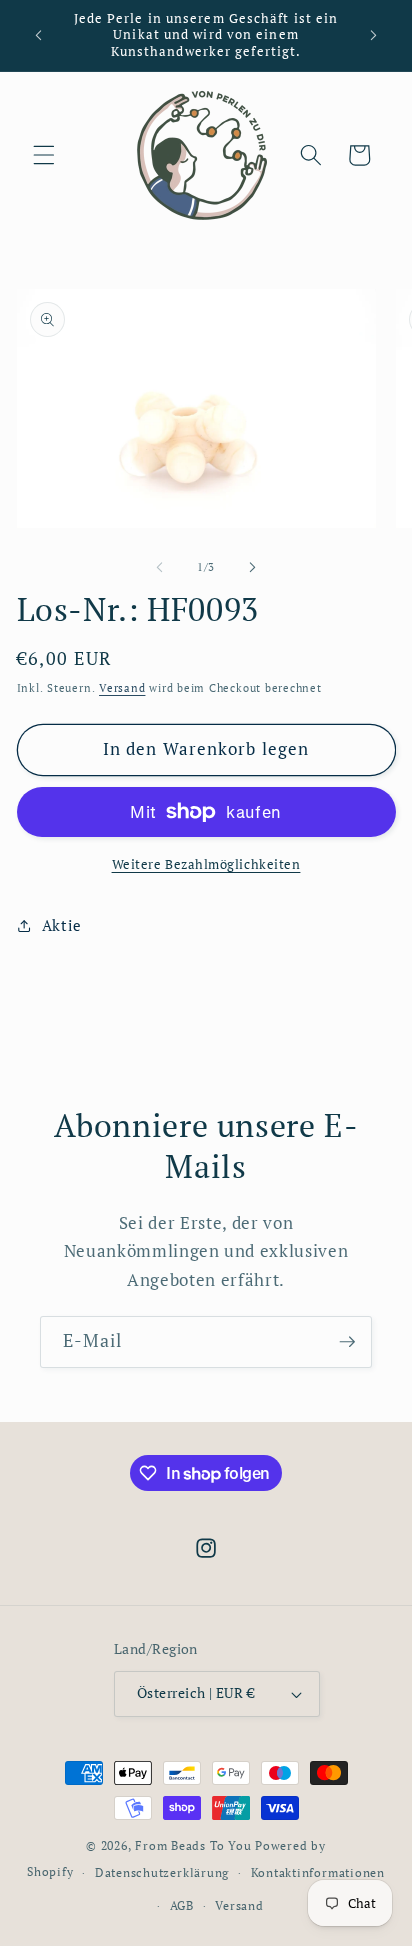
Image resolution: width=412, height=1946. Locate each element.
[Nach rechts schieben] (252, 567)
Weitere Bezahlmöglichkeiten (206, 864)
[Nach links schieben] (160, 567)
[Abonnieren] (347, 1342)
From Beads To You (193, 1845)
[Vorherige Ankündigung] (39, 36)
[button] (44, 155)
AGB (182, 1905)
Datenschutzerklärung (162, 1872)
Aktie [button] (62, 925)
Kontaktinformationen (318, 1872)
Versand (122, 688)
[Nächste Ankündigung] (374, 36)
